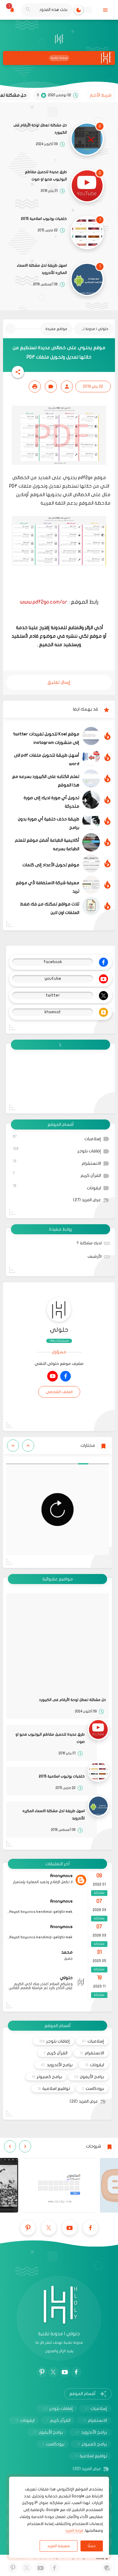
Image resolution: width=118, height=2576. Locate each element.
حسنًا (92, 2546)
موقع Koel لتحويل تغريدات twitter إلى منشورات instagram (46, 738)
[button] (18, 372)
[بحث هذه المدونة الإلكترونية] (28, 10)
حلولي (59, 1330)
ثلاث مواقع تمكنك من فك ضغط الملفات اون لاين (50, 908)
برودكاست (93, 2089)
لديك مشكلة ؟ (89, 1243)
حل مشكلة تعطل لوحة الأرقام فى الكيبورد (40, 129)
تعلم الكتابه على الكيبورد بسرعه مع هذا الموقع (46, 781)
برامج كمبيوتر (47, 2077)
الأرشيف (95, 1256)
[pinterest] (28, 2228)
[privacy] (107, 2568)
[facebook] (66, 1376)
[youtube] (52, 1376)
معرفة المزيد (59, 2546)
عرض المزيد (87, 1200)
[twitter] (49, 2228)
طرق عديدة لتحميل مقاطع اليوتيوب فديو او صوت (46, 175)
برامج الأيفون (89, 2077)
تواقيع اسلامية (54, 2089)
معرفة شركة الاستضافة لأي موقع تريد (48, 887)
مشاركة (99, 1893)
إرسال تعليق (59, 682)
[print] (35, 387)
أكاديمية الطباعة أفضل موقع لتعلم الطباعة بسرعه (47, 845)
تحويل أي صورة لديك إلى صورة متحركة (51, 802)
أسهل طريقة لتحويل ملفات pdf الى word (47, 760)
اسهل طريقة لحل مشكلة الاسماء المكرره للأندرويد (42, 269)
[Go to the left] (28, 1446)
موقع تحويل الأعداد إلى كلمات (51, 865)
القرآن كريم (57, 1175)
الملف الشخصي (59, 1392)
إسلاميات (57, 1138)
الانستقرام (57, 1162)
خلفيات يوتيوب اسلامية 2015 (44, 219)
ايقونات (57, 1187)
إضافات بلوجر (57, 1150)
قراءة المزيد (74, 2530)
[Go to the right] (13, 1446)
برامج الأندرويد (57, 2065)
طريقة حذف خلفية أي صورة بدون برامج (49, 823)
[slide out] (105, 10)
